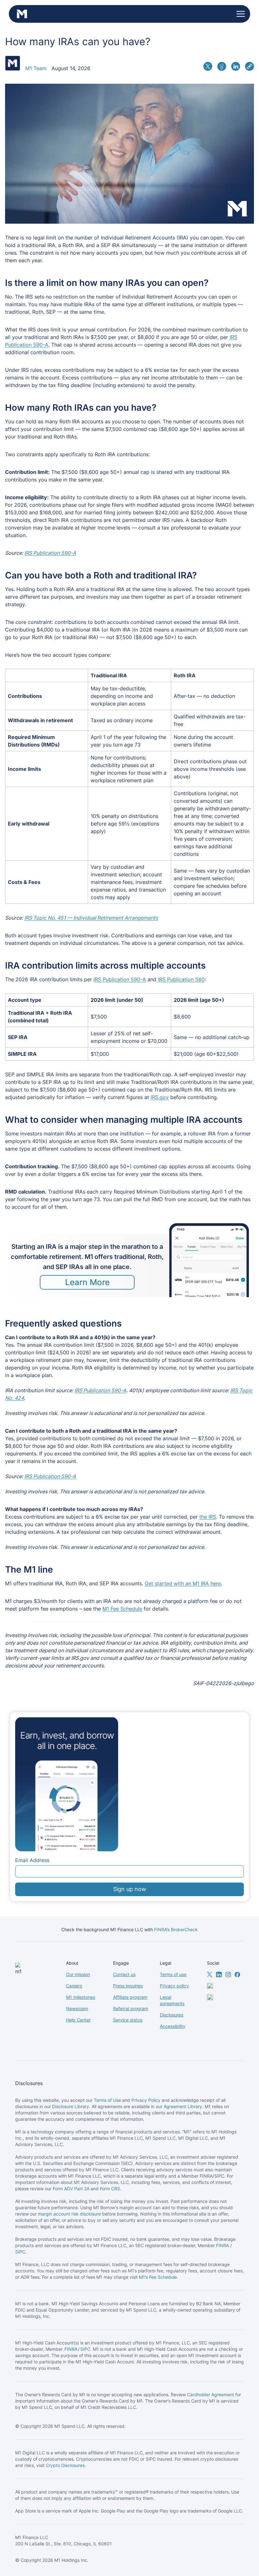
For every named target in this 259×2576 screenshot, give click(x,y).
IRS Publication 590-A (120, 979)
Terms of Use (107, 2100)
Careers (74, 1986)
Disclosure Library (71, 2106)
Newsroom (77, 2008)
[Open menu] (241, 14)
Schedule (167, 2277)
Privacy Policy (146, 2100)
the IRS (208, 1517)
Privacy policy (174, 1986)
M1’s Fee (148, 2277)
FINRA (223, 2245)
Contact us (124, 1974)
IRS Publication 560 (181, 979)
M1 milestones (81, 1997)
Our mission (78, 1974)
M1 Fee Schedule (122, 1609)
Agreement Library (183, 2106)
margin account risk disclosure (69, 2214)
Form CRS (110, 2189)
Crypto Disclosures (65, 2465)
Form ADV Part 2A (71, 2189)
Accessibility (173, 2026)
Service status (128, 2020)
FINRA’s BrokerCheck (176, 1929)
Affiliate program (130, 1997)
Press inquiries (128, 1986)
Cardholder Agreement (211, 2395)
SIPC (20, 2252)
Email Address (32, 1860)
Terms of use (173, 1974)
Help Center (78, 2020)
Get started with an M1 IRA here (183, 1583)
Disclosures (172, 2015)
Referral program (131, 2008)
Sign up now (130, 1889)
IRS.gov (160, 1097)
